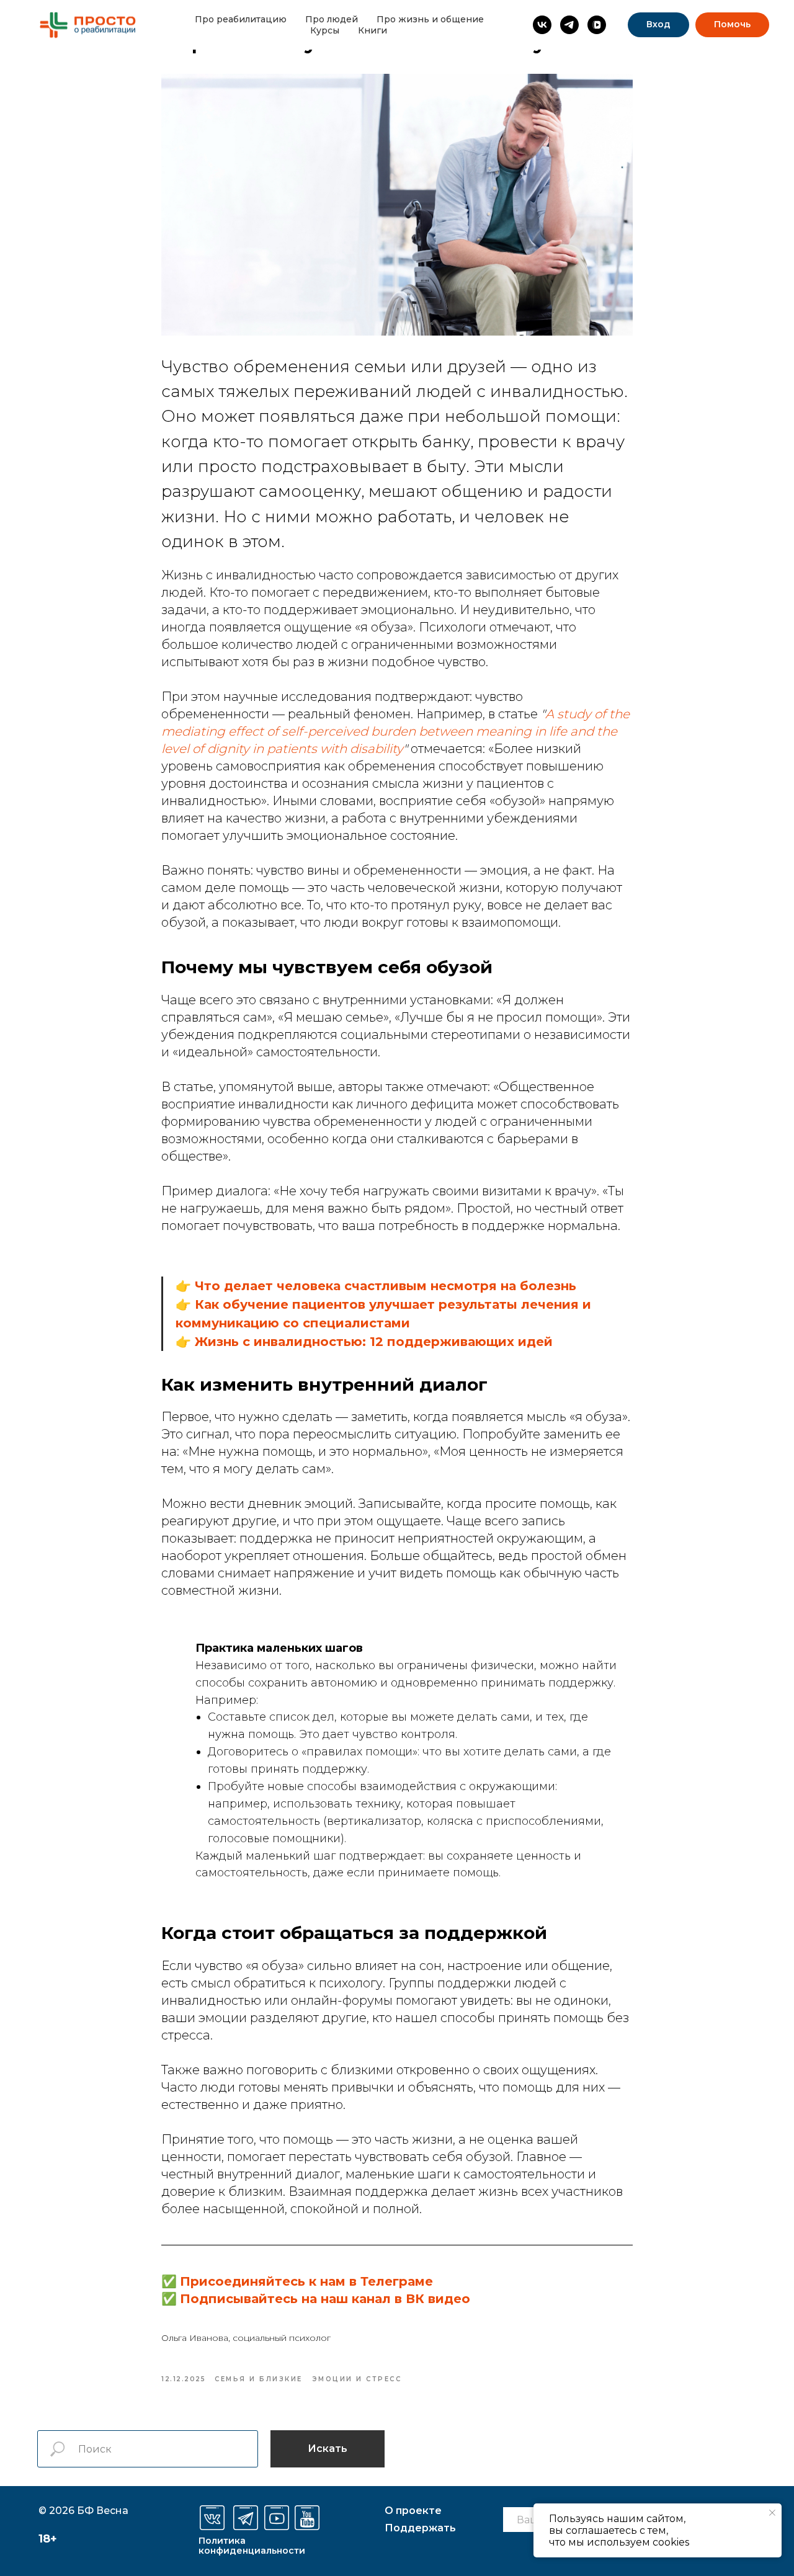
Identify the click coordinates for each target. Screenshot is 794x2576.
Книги (372, 30)
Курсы (325, 30)
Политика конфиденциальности (252, 2546)
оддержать (420, 2528)
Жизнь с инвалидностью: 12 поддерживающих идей (374, 1342)
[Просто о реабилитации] (542, 25)
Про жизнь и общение (430, 19)
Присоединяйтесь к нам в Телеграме (306, 2281)
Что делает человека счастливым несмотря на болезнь (386, 1286)
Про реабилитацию (241, 19)
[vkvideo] (597, 25)
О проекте (413, 2511)
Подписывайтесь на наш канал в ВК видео (325, 2299)
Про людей (332, 19)
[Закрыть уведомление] (772, 2513)
